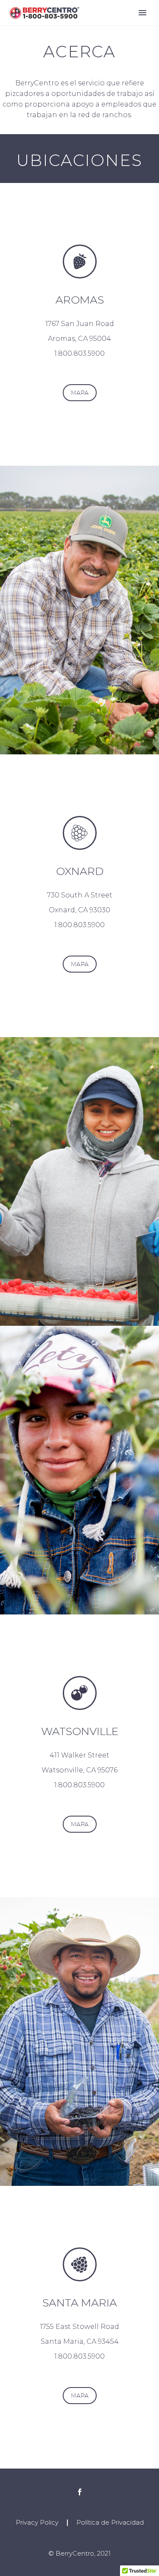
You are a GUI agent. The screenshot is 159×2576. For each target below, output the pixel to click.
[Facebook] (80, 2492)
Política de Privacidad (110, 2523)
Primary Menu (142, 13)
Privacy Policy (37, 2523)
